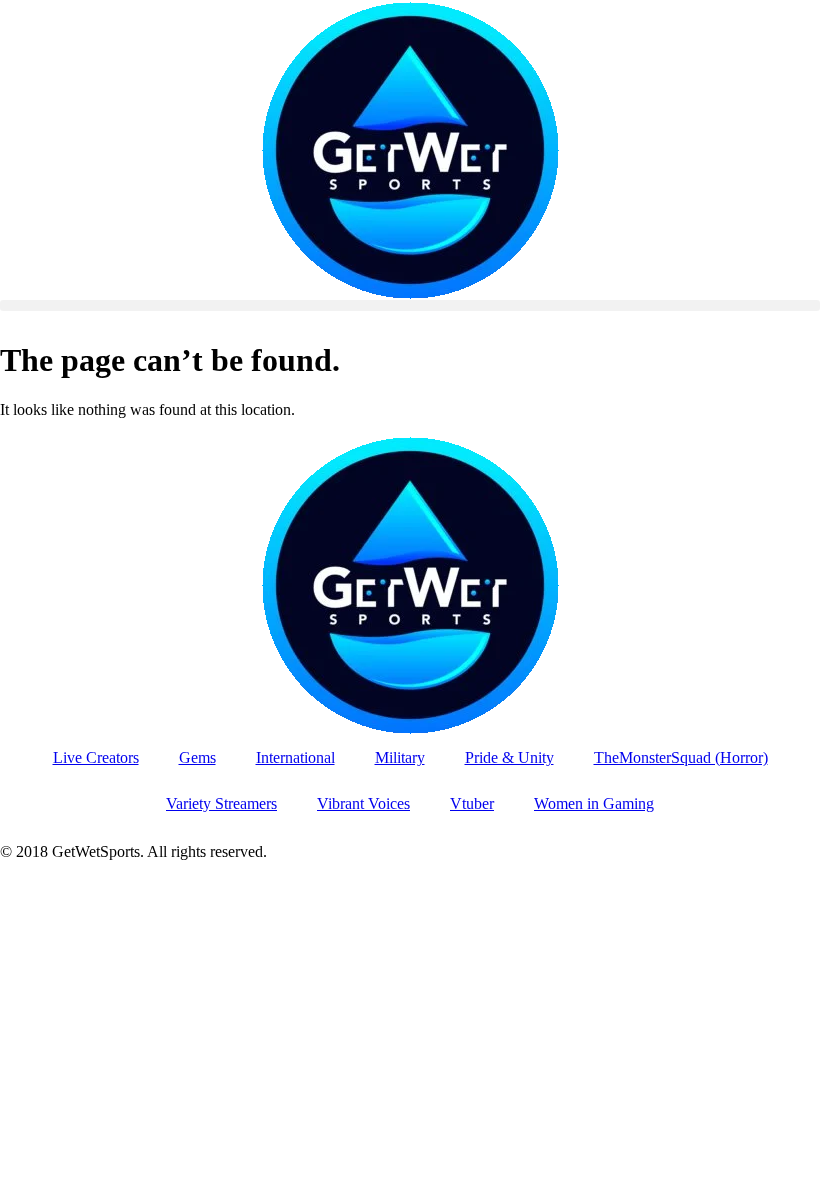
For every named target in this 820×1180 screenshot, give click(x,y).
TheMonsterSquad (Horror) (681, 757)
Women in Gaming (594, 803)
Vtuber (472, 803)
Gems (197, 757)
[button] (410, 305)
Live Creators (96, 757)
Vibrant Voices (363, 803)
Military (400, 757)
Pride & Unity (509, 757)
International (295, 757)
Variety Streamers (221, 803)
